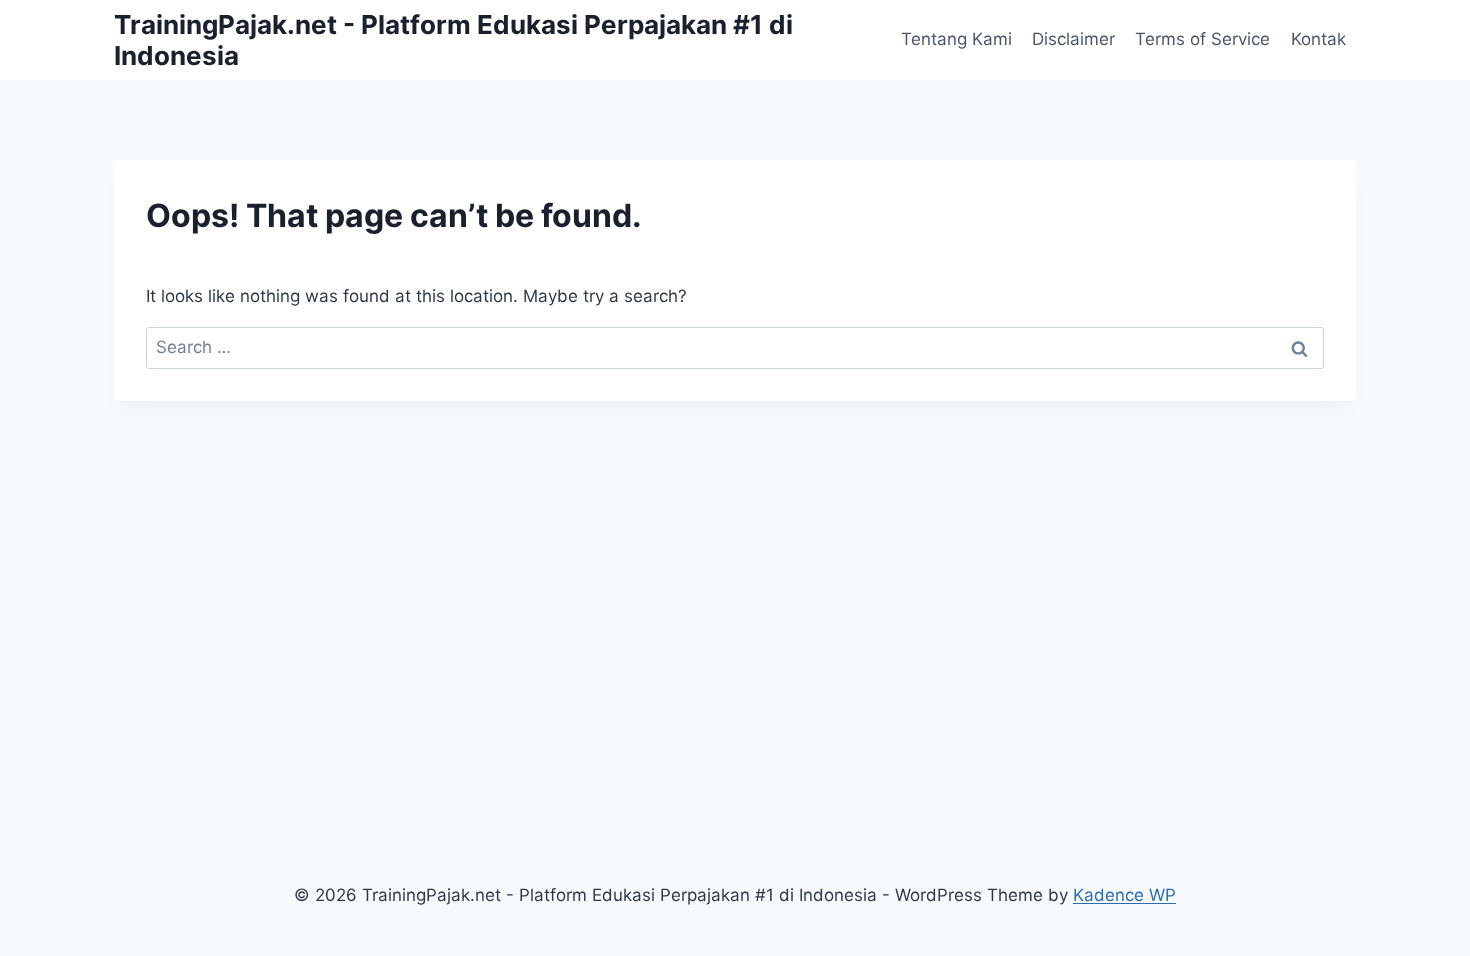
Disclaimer (1073, 39)
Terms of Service (1202, 39)
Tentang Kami (956, 39)
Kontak (1318, 39)
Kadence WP (1124, 895)
